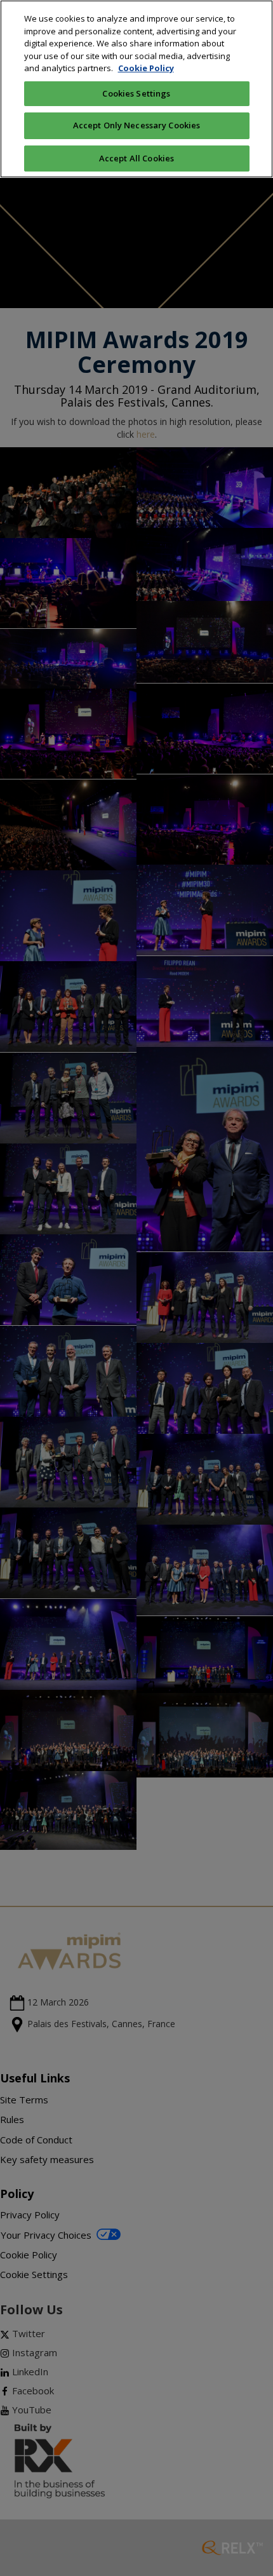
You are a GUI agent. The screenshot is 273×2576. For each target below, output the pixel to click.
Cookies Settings (136, 93)
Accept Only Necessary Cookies (137, 125)
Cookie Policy (146, 68)
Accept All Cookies (136, 158)
